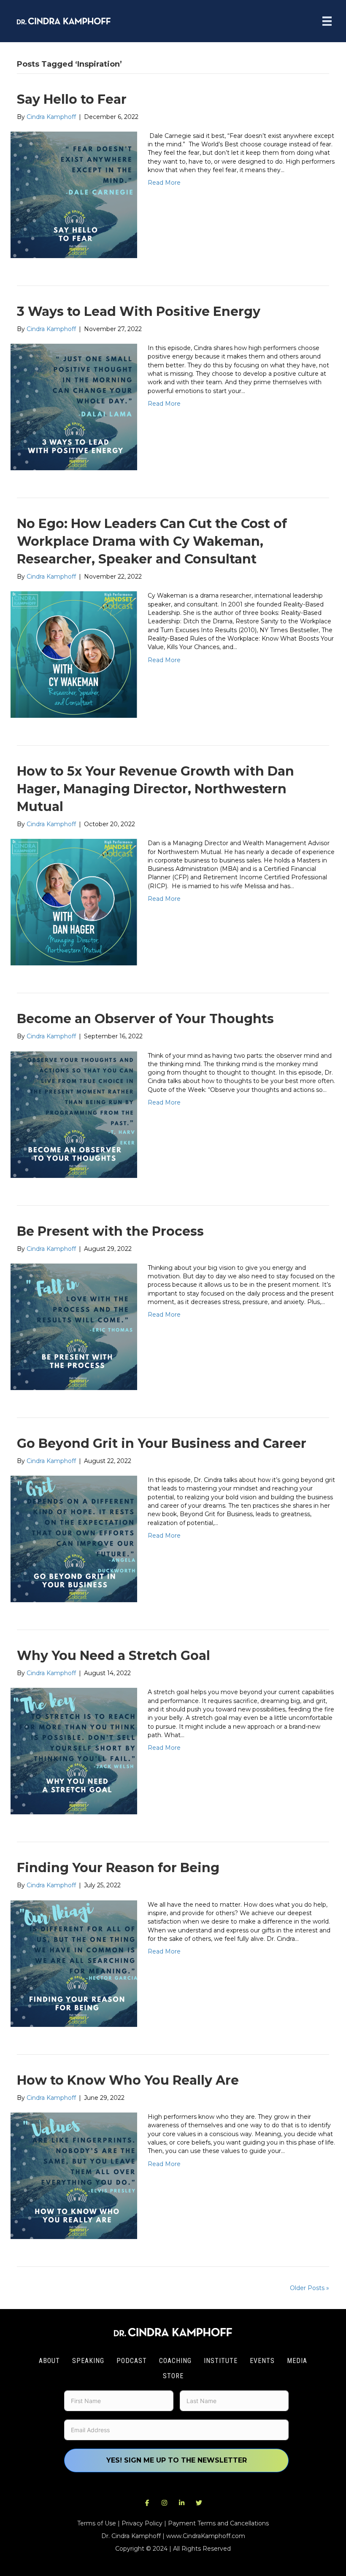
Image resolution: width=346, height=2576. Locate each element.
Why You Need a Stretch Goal (114, 1656)
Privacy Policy (142, 2523)
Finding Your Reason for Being (118, 1868)
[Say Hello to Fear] (74, 194)
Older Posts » (310, 2288)
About (49, 2361)
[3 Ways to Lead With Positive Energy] (74, 407)
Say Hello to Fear (72, 99)
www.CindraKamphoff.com (206, 2536)
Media (297, 2361)
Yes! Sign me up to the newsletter (177, 2460)
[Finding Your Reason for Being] (74, 1963)
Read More (164, 183)
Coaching (175, 2361)
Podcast (132, 2361)
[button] (147, 2503)
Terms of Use (97, 2523)
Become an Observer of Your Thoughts (145, 1019)
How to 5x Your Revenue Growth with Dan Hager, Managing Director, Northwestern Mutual (155, 789)
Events (262, 2361)
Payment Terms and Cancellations (218, 2523)
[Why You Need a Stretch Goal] (74, 1751)
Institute (221, 2361)
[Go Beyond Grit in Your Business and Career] (74, 1539)
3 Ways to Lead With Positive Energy (139, 311)
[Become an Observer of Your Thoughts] (74, 1114)
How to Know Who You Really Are (128, 2080)
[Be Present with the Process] (74, 1326)
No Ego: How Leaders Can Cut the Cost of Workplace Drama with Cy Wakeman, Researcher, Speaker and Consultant (152, 541)
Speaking (88, 2361)
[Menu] (327, 21)
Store (173, 2376)
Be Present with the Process (110, 1231)
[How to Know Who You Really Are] (74, 2175)
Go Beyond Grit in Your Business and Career (162, 1443)
